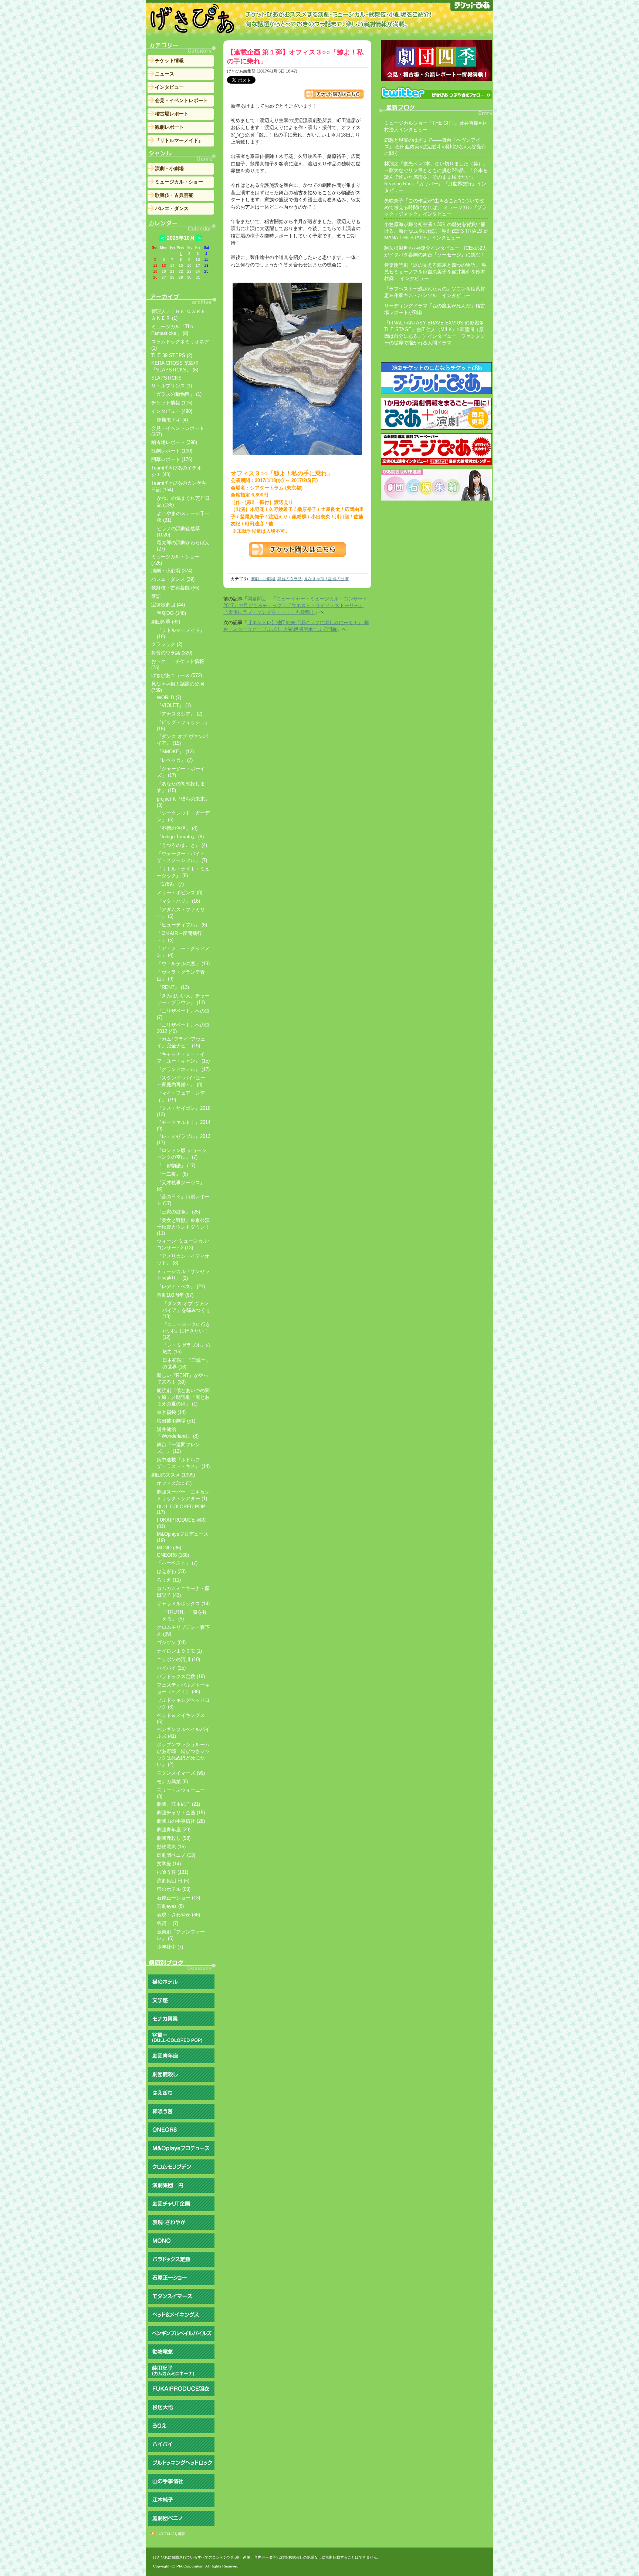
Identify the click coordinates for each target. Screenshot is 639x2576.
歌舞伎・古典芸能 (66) (175, 588)
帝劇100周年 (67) (175, 1295)
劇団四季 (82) (166, 622)
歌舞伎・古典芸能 (174, 195)
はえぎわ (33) (171, 1571)
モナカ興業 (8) (172, 1782)
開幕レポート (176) (172, 459)
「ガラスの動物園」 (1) (176, 394)
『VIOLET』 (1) (174, 705)
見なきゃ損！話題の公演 (326, 579)
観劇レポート (169, 127)
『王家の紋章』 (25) (178, 1212)
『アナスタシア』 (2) (180, 714)
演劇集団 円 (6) (173, 1881)
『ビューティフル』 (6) (182, 925)
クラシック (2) (167, 644)
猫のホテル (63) (174, 1889)
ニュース (165, 74)
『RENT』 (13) (173, 987)
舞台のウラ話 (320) (172, 653)
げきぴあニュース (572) (177, 675)
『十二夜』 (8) (172, 1174)
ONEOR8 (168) (173, 1555)
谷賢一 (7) (168, 1923)
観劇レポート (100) (172, 451)
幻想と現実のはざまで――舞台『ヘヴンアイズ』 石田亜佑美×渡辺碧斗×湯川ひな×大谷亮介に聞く (435, 147)
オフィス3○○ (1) (174, 1483)
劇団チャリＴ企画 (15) (181, 1813)
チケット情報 (169, 60)
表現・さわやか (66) (178, 1915)
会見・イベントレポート (181, 100)
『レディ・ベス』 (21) (181, 1287)
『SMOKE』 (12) (175, 752)
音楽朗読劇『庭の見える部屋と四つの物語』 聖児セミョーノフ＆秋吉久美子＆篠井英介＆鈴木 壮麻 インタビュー (435, 272)
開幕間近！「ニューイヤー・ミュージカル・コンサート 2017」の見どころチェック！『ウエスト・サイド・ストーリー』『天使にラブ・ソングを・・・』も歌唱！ (295, 605)
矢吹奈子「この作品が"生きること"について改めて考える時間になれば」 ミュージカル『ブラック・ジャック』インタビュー (435, 207)
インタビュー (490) (172, 411)
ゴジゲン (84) (171, 1642)
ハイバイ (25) (171, 1668)
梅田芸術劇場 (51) (176, 1421)
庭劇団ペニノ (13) (176, 1855)
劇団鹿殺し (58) (174, 1838)
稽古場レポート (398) (174, 442)
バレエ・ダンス (172, 208)
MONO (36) (169, 1548)
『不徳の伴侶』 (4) (177, 828)
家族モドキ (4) (172, 420)
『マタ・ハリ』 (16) (178, 901)
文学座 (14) (169, 1864)
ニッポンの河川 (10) (178, 1659)
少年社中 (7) (170, 1947)
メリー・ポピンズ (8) (180, 893)
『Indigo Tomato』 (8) (180, 837)
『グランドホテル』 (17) (183, 1069)
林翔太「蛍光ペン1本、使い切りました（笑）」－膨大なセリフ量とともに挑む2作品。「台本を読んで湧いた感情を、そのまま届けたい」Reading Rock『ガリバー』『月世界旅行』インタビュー (436, 177)
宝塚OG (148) (171, 613)
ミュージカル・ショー (179, 182)
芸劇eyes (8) (170, 1906)
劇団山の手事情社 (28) (181, 1821)
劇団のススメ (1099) (173, 1475)
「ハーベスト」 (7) (177, 1563)
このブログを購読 (170, 2534)
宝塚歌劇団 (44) (168, 605)
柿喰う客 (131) (173, 1872)
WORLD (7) (169, 698)
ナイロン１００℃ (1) (179, 1651)
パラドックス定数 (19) (181, 1676)
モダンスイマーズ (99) (181, 1773)
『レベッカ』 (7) (175, 760)
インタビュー (169, 87)
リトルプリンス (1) (172, 386)
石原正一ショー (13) (178, 1898)
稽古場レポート (172, 114)
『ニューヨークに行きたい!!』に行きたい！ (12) (186, 1331)
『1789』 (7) (170, 884)
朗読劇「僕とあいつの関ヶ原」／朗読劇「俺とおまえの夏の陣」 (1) (183, 1397)
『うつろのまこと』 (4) (182, 845)
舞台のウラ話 (290, 579)
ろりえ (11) (169, 1580)
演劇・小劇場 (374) (172, 571)
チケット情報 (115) (172, 403)
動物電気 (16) (171, 1847)
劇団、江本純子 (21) (178, 1804)
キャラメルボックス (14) (183, 1604)
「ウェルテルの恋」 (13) (183, 964)
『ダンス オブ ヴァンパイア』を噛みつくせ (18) (186, 1310)
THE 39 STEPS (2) (172, 355)
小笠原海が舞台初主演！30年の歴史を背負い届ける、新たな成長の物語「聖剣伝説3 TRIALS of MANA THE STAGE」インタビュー (436, 231)
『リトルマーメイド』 (179, 140)
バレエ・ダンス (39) (173, 579)
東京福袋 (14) (171, 1412)
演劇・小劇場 (263, 579)
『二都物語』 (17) (176, 1166)
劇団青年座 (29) (174, 1830)
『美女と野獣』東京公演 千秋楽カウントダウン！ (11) (183, 1227)
